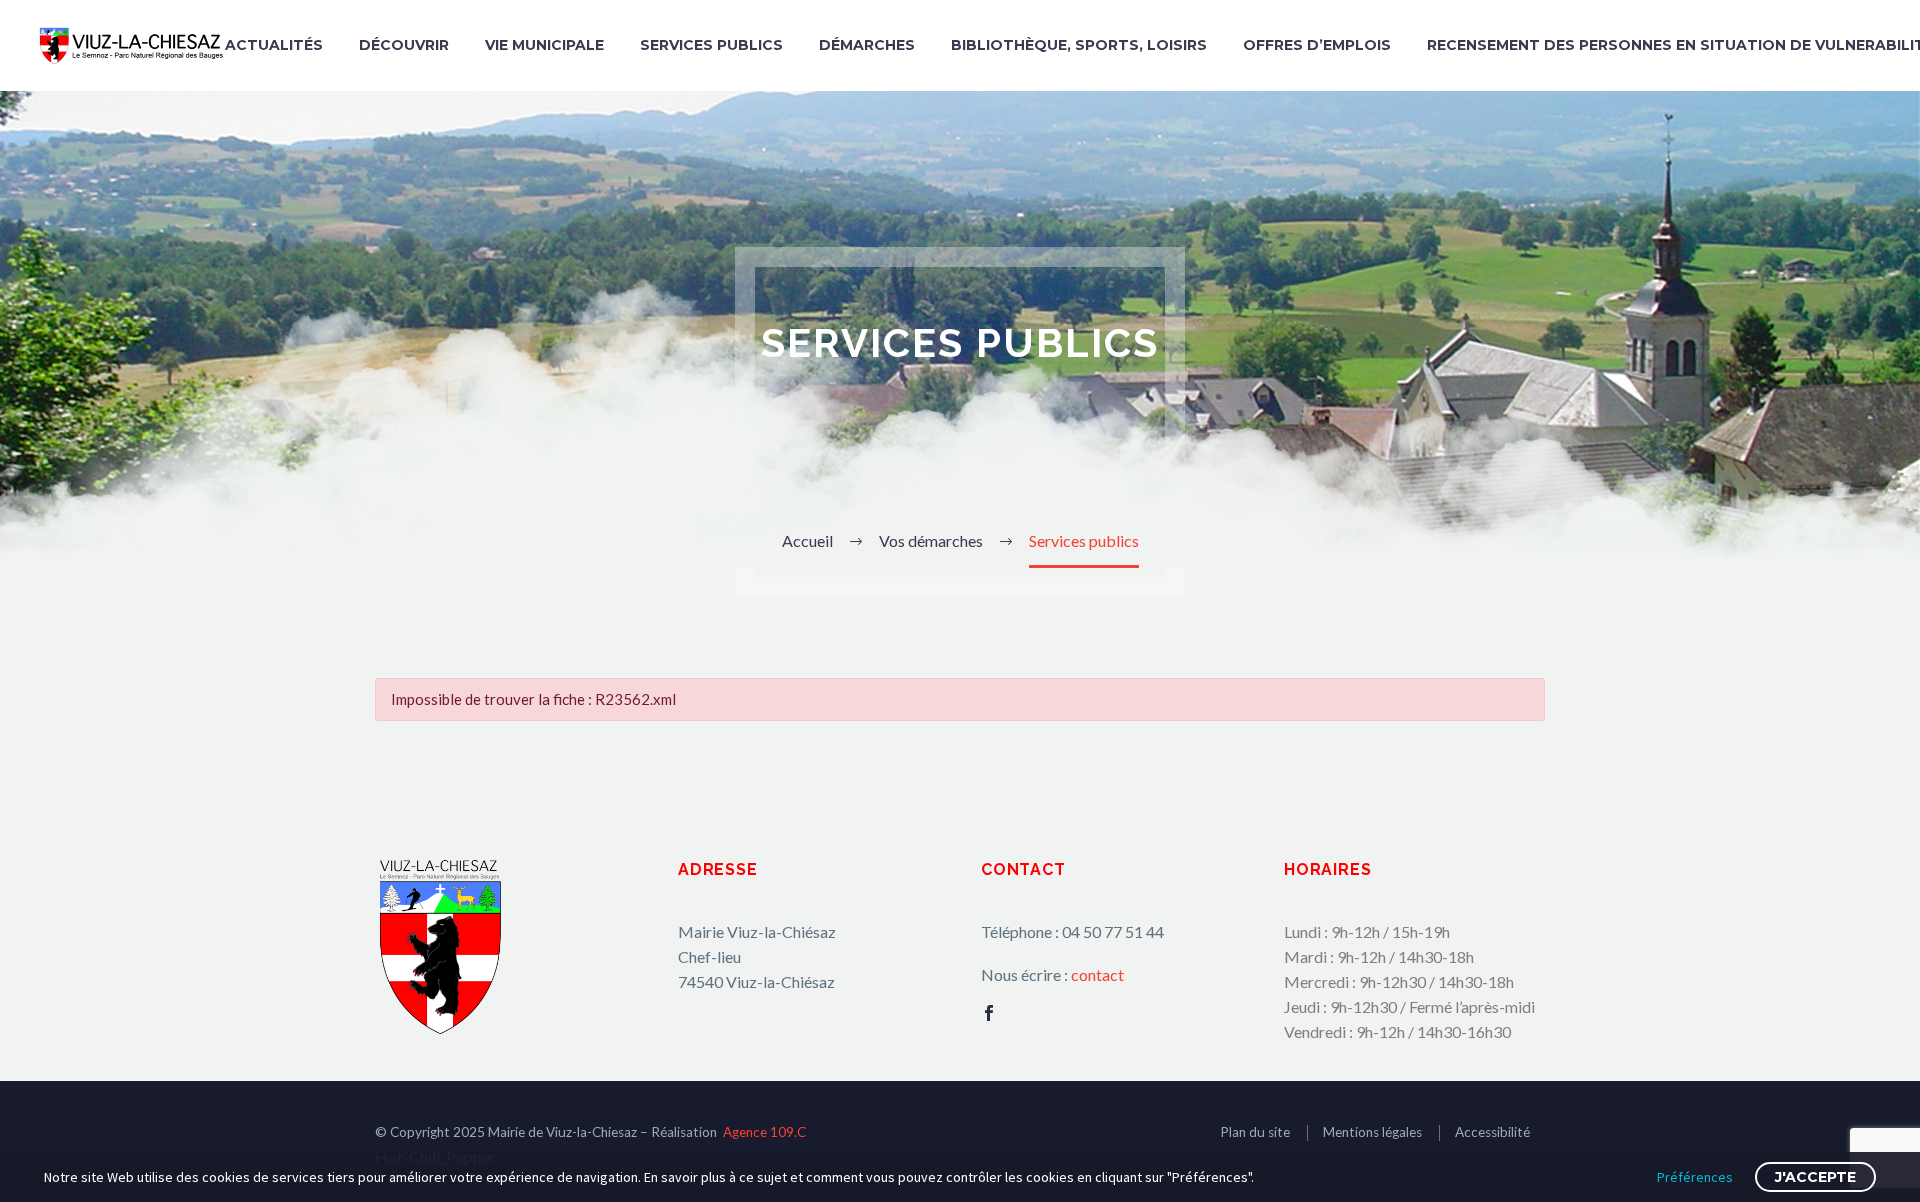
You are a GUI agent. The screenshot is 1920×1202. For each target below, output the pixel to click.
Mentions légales (1372, 1132)
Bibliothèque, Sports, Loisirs (1079, 45)
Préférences (1695, 1177)
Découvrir (404, 45)
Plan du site (1255, 1132)
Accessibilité (1492, 1132)
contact (1097, 974)
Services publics (711, 45)
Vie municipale (544, 45)
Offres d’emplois (1317, 45)
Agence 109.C (764, 1132)
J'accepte (1815, 1177)
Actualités (274, 45)
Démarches (867, 45)
